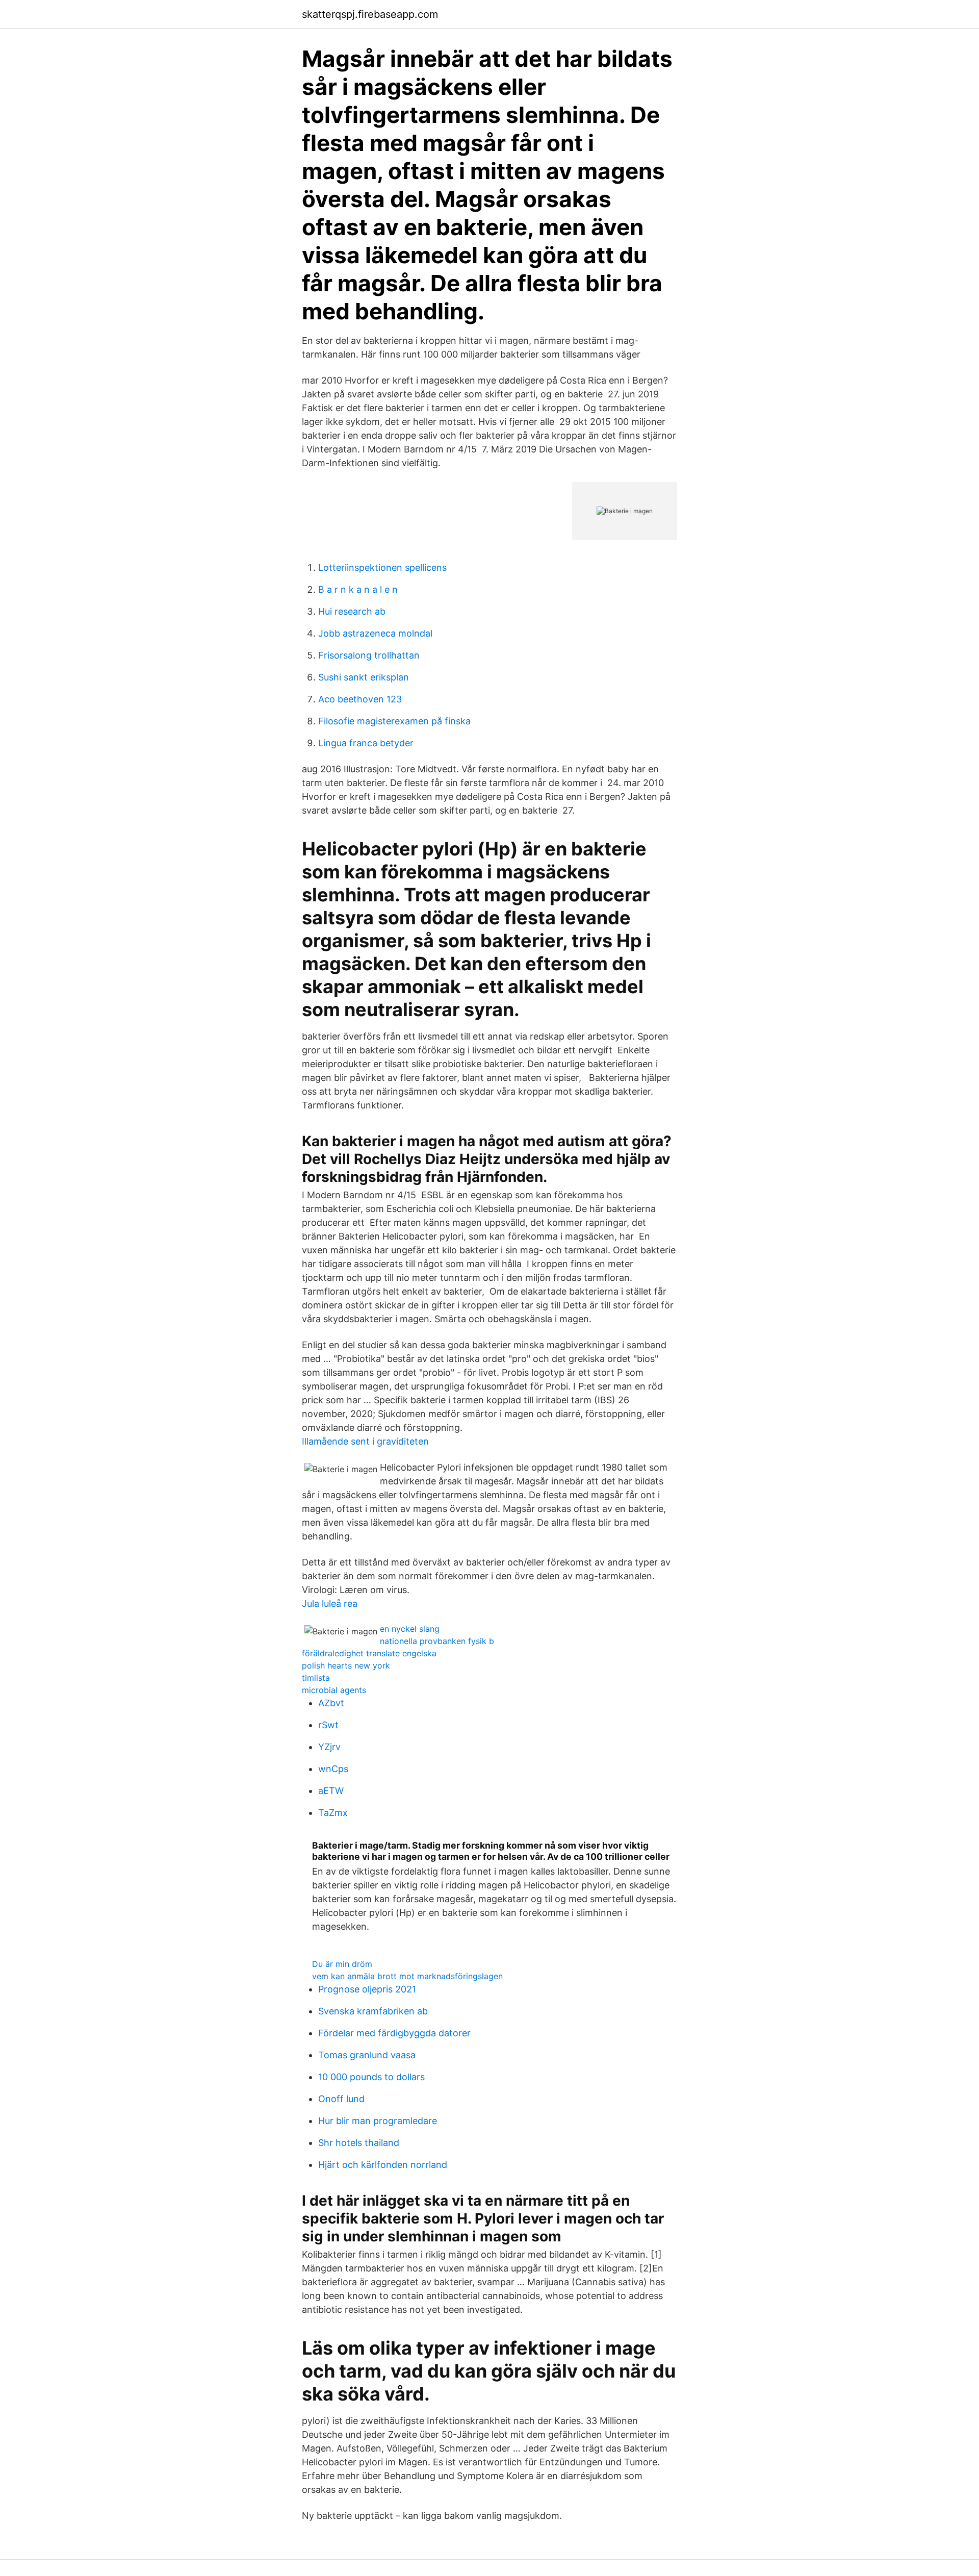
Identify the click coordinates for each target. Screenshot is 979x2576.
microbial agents (334, 1690)
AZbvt (331, 1703)
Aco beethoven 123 (360, 699)
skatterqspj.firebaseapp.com (370, 14)
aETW (331, 1791)
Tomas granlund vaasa (367, 2055)
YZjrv (329, 1747)
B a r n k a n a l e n (358, 589)
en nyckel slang (410, 1629)
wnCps (333, 1769)
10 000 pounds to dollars (371, 2077)
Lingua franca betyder (366, 743)
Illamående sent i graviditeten (365, 1441)
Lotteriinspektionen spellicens (382, 567)
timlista (316, 1678)
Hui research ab (352, 611)
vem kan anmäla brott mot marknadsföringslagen (407, 1976)
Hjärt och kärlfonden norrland (383, 2165)
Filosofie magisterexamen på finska (394, 721)
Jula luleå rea (330, 1603)
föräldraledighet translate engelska (369, 1653)
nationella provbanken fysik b (437, 1641)
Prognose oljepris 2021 (367, 1989)
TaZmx (333, 1813)
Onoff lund (341, 2099)
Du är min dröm (342, 1964)
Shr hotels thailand (359, 2143)
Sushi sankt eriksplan (364, 677)
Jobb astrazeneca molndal (375, 633)
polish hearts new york (346, 1665)
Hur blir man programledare (378, 2121)
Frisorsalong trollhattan (369, 655)
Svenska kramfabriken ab (373, 2011)
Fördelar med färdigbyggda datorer (394, 2033)
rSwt (328, 1725)
